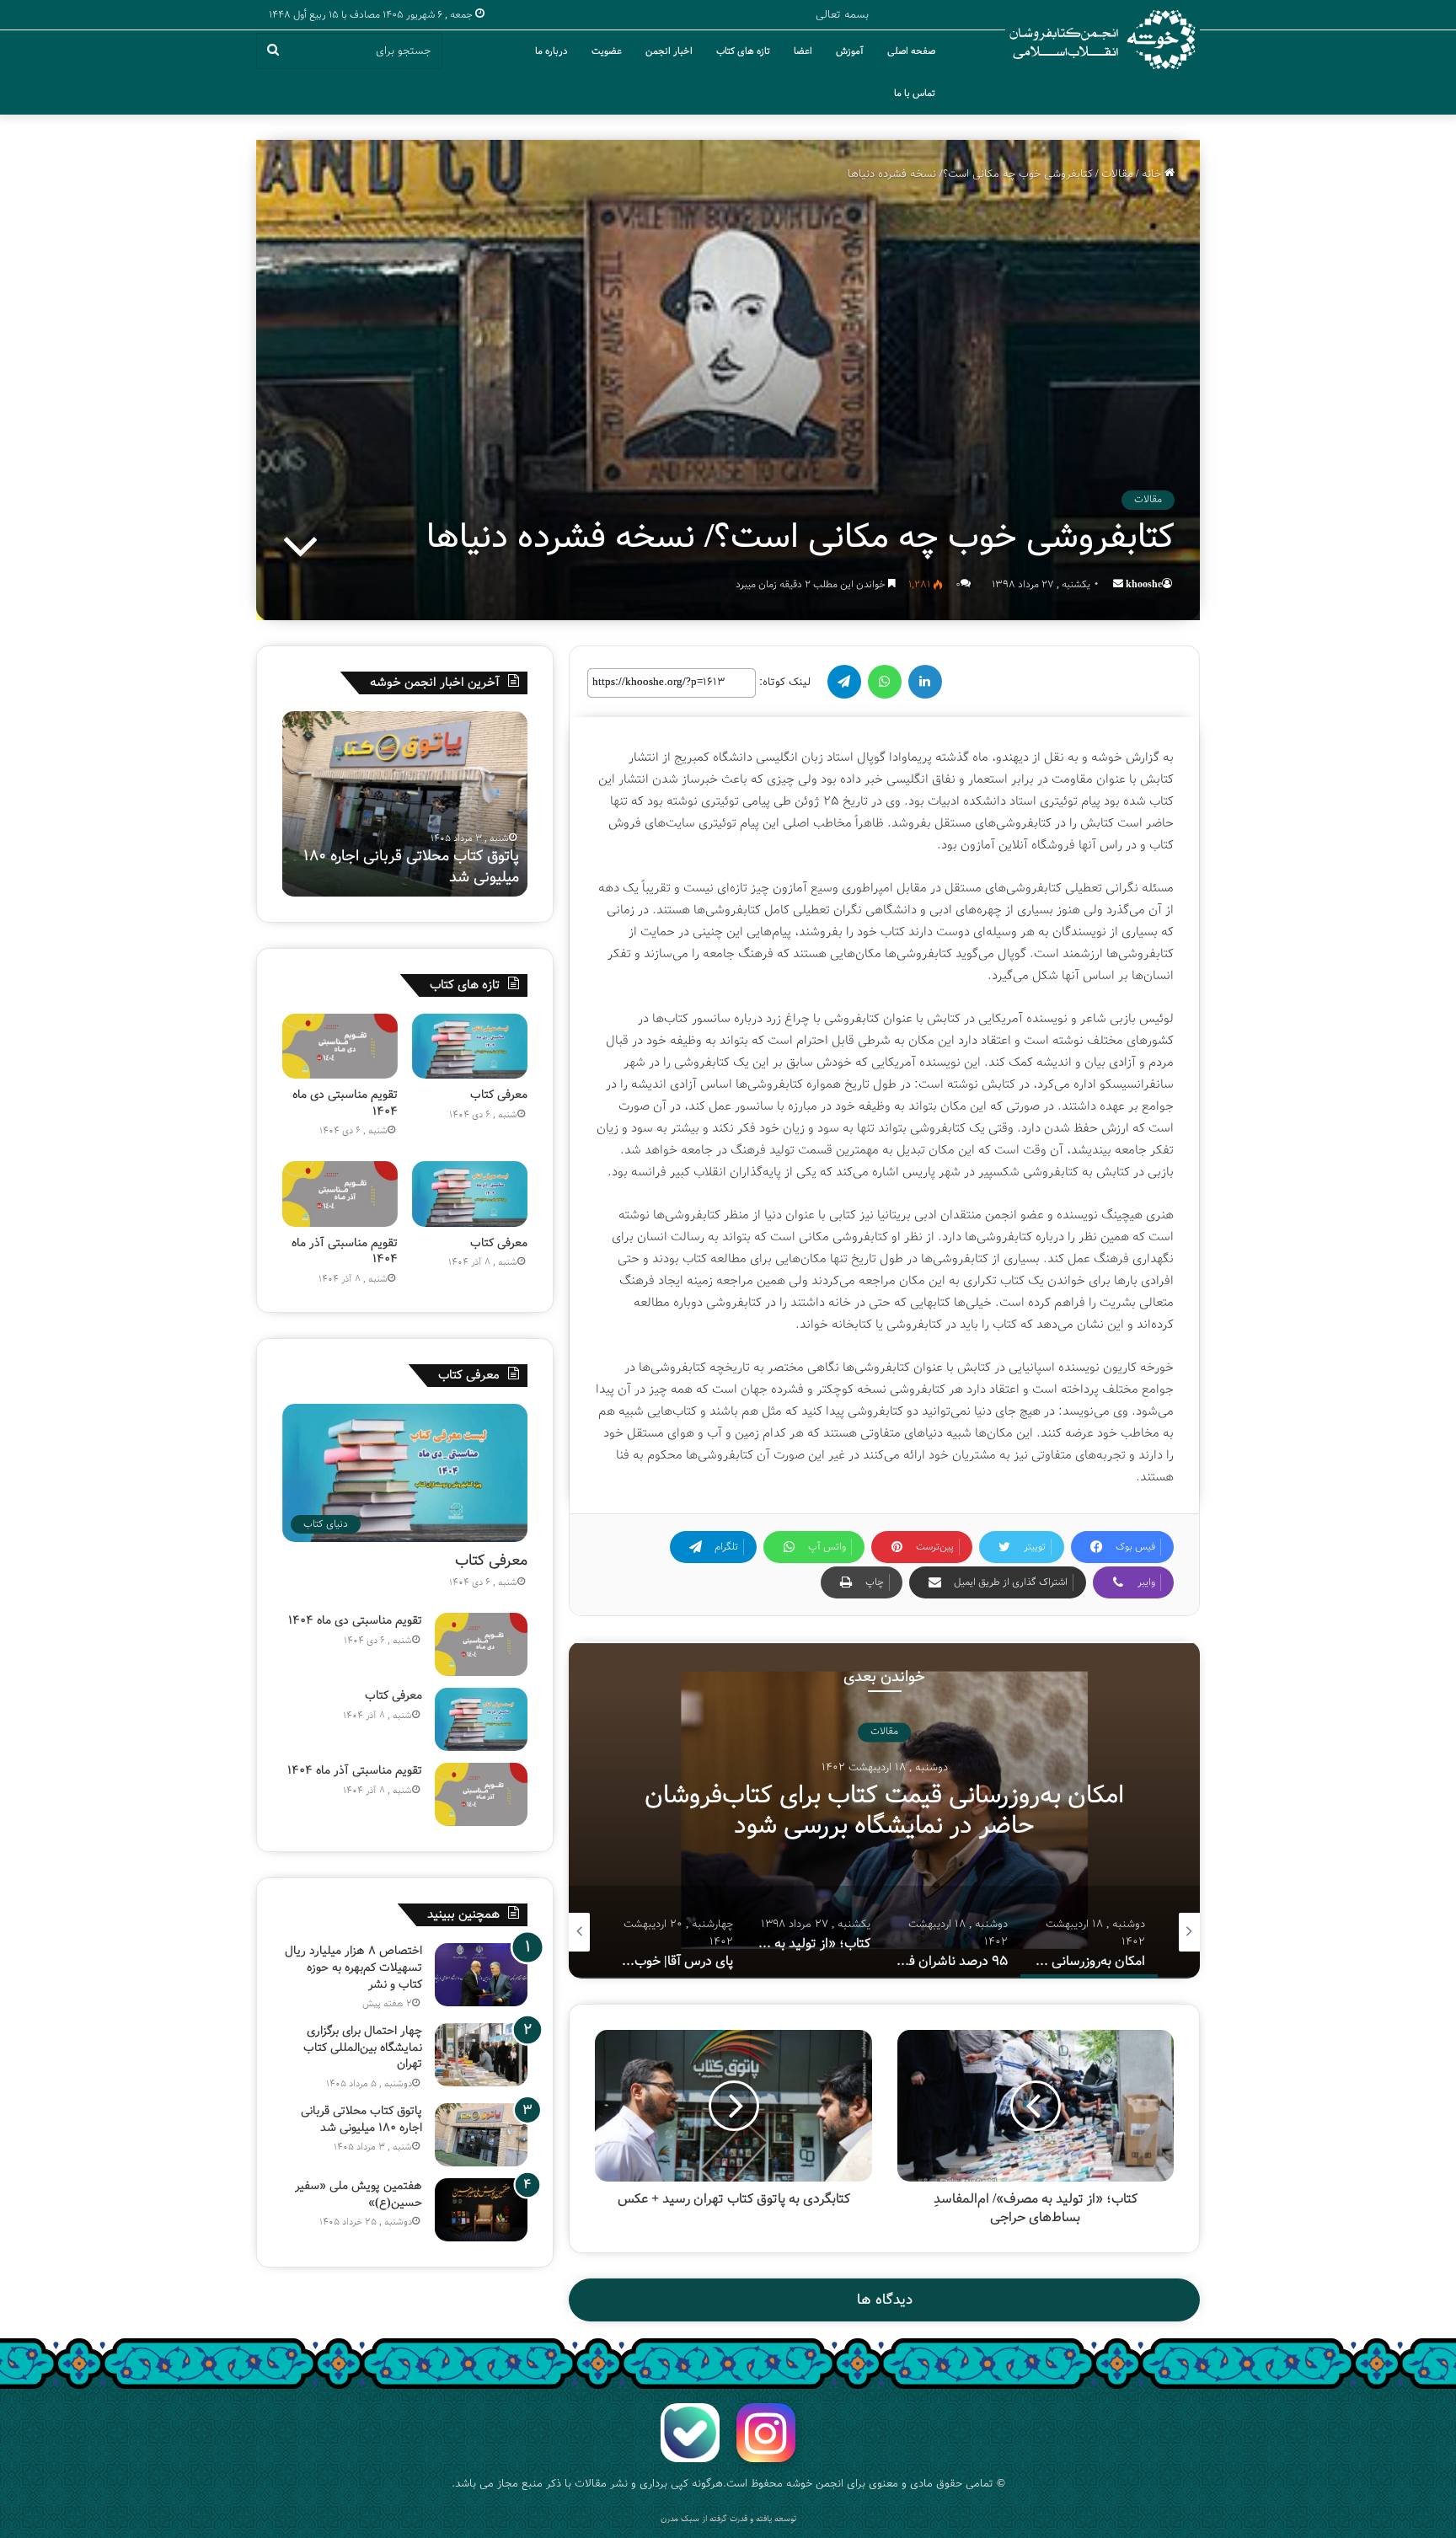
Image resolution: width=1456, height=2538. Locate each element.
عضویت (607, 51)
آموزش (850, 51)
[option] (884, 1810)
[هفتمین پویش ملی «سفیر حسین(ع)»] (481, 2210)
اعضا (803, 51)
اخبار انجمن (669, 51)
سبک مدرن (680, 2519)
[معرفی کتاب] (470, 1046)
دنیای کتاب (884, 1732)
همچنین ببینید (463, 1914)
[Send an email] (1118, 584)
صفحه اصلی (911, 51)
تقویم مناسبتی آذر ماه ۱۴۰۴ (345, 1251)
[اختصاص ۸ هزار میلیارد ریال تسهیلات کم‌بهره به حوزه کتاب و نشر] (481, 1975)
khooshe (1144, 584)
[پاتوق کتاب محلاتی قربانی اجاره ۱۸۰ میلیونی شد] (481, 2135)
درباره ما (551, 51)
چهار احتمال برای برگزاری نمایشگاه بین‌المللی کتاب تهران (363, 2047)
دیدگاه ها (885, 2300)
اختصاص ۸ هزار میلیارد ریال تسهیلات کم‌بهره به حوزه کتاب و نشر (353, 1967)
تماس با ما (915, 94)
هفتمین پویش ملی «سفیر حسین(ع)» (439, 867)
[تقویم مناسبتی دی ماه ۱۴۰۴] (340, 1046)
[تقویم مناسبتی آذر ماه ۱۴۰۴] (340, 1194)
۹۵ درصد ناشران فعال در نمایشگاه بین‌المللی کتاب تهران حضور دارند (884, 1811)
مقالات (1117, 174)
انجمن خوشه (815, 2484)
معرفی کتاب (499, 1095)
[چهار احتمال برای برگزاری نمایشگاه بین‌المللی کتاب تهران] (481, 2055)
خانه (1153, 174)
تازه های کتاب (743, 51)
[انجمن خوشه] (1103, 40)
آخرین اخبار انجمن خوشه (435, 683)
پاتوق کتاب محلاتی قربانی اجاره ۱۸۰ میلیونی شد (361, 2119)
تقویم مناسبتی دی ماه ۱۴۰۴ (345, 1103)
